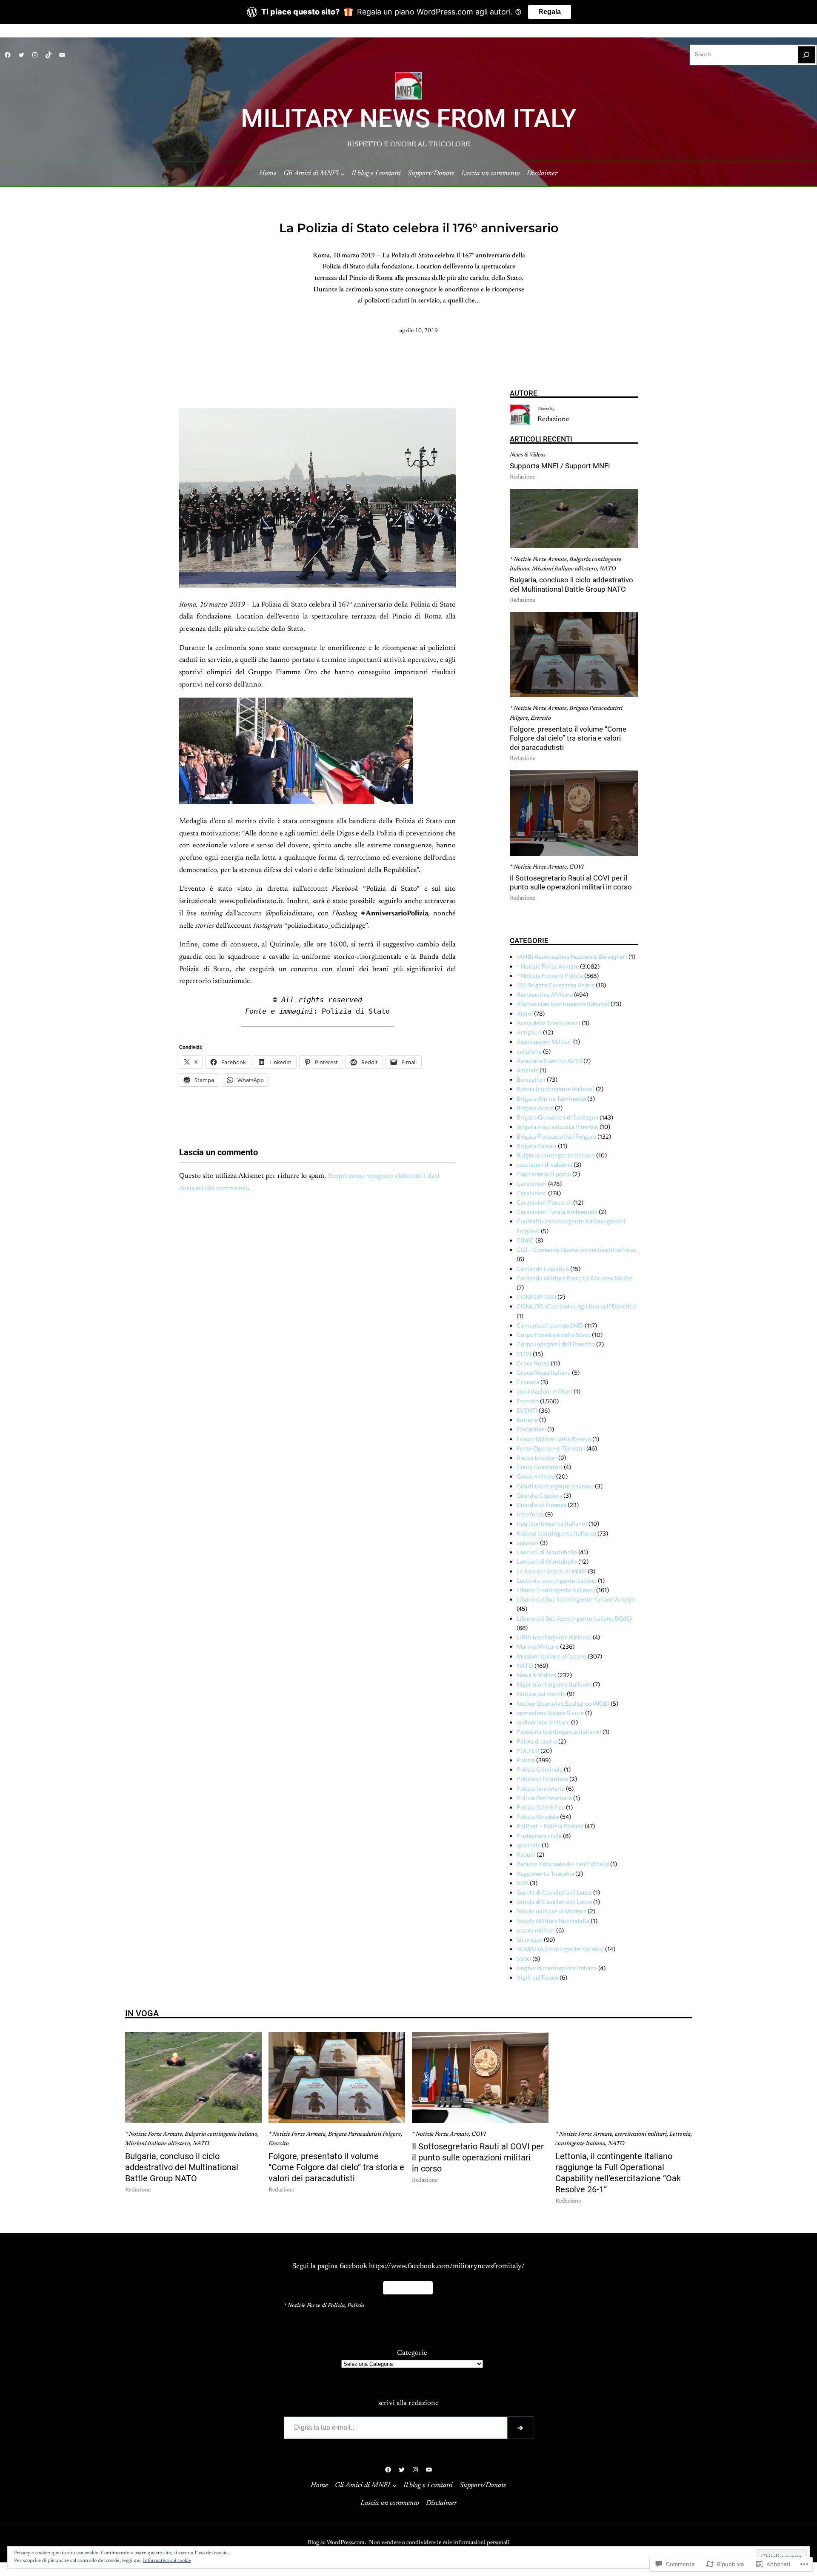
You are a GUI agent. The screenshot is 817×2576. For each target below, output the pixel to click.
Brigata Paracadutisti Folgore (556, 1136)
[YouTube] (62, 55)
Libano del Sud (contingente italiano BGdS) (574, 1618)
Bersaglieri (531, 1079)
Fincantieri (531, 1429)
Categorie (412, 2353)
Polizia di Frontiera (542, 1779)
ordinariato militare (543, 1722)
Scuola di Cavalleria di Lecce (554, 1892)
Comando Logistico (543, 1269)
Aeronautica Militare (545, 994)
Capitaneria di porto (544, 1174)
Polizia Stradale (538, 1817)
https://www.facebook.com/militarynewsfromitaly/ (447, 2266)
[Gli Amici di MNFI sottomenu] (343, 174)
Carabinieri (532, 1184)
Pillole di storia (537, 1741)
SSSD (524, 1959)
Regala (550, 12)
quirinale (528, 1845)
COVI (577, 867)
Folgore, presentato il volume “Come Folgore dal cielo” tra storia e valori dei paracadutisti (568, 738)
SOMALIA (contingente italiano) (560, 1949)
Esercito (541, 718)
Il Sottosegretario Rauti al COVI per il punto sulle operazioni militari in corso (571, 883)
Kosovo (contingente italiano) (556, 1533)
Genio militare (536, 1476)
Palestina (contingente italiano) (559, 1731)
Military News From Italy (409, 119)
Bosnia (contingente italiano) (556, 1089)
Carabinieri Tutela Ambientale (557, 1212)
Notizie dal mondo (541, 1694)
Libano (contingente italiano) (556, 1590)
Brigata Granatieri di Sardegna (557, 1117)
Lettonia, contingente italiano (557, 1580)
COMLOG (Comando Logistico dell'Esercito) (576, 1306)
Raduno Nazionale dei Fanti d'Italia (563, 1864)
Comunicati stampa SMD (550, 1325)
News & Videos (528, 455)
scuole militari (536, 1930)
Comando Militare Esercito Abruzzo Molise (574, 1278)
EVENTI (527, 1410)
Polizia (526, 1760)
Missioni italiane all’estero (564, 569)
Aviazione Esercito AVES (549, 1061)
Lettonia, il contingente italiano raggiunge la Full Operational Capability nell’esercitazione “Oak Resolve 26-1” (618, 2173)
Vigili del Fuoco (537, 1977)
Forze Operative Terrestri (551, 1448)
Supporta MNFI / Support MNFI (560, 466)
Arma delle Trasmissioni (548, 1023)
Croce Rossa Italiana (544, 1372)
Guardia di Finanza (541, 1505)
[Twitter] (21, 55)
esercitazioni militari (544, 1391)
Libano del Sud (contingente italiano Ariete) (575, 1599)
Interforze (530, 1514)
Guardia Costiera (539, 1495)
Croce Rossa (533, 1363)
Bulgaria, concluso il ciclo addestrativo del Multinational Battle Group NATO (571, 585)
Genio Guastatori (540, 1467)
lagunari (528, 1543)
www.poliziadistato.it (251, 901)
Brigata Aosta (535, 1108)
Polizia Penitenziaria (544, 1798)
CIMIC (525, 1240)
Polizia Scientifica (541, 1807)
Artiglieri (529, 1032)
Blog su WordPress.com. (337, 2543)
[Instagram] (35, 55)
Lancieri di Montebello (547, 1552)
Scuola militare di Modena (551, 1911)
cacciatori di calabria (544, 1164)
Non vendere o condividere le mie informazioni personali (439, 2543)
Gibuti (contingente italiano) (555, 1486)
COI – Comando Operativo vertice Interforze (576, 1250)
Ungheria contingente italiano (557, 1968)
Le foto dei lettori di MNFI (551, 1571)
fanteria (527, 1420)
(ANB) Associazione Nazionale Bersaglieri (572, 956)
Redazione (553, 419)
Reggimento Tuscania (545, 1874)
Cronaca (528, 1382)
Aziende (527, 1070)
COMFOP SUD (536, 1297)
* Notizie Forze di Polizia (550, 976)
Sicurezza (530, 1939)
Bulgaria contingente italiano (556, 1155)
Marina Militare (538, 1646)
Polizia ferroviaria (541, 1788)
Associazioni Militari (544, 1042)
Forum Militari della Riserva (554, 1439)
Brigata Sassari (537, 1146)
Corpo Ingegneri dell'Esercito (556, 1344)
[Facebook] (8, 55)
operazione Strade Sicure (550, 1713)
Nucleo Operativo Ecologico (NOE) (563, 1703)
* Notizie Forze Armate (538, 560)
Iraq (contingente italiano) (552, 1523)
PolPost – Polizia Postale (550, 1826)
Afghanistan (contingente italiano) (563, 1004)
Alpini (525, 1013)
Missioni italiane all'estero (551, 1656)
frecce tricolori (537, 1458)
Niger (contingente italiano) (554, 1684)
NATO (608, 569)
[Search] (806, 55)
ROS (523, 1883)
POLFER (528, 1751)
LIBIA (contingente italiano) (554, 1637)
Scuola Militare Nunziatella (553, 1921)
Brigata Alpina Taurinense (551, 1099)
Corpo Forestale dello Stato (554, 1335)
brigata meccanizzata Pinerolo (557, 1127)
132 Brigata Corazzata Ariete (556, 985)
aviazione (529, 1051)
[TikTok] (49, 55)
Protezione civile (539, 1836)
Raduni (526, 1854)
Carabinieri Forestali (544, 1202)
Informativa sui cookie (167, 2561)
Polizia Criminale (540, 1769)
